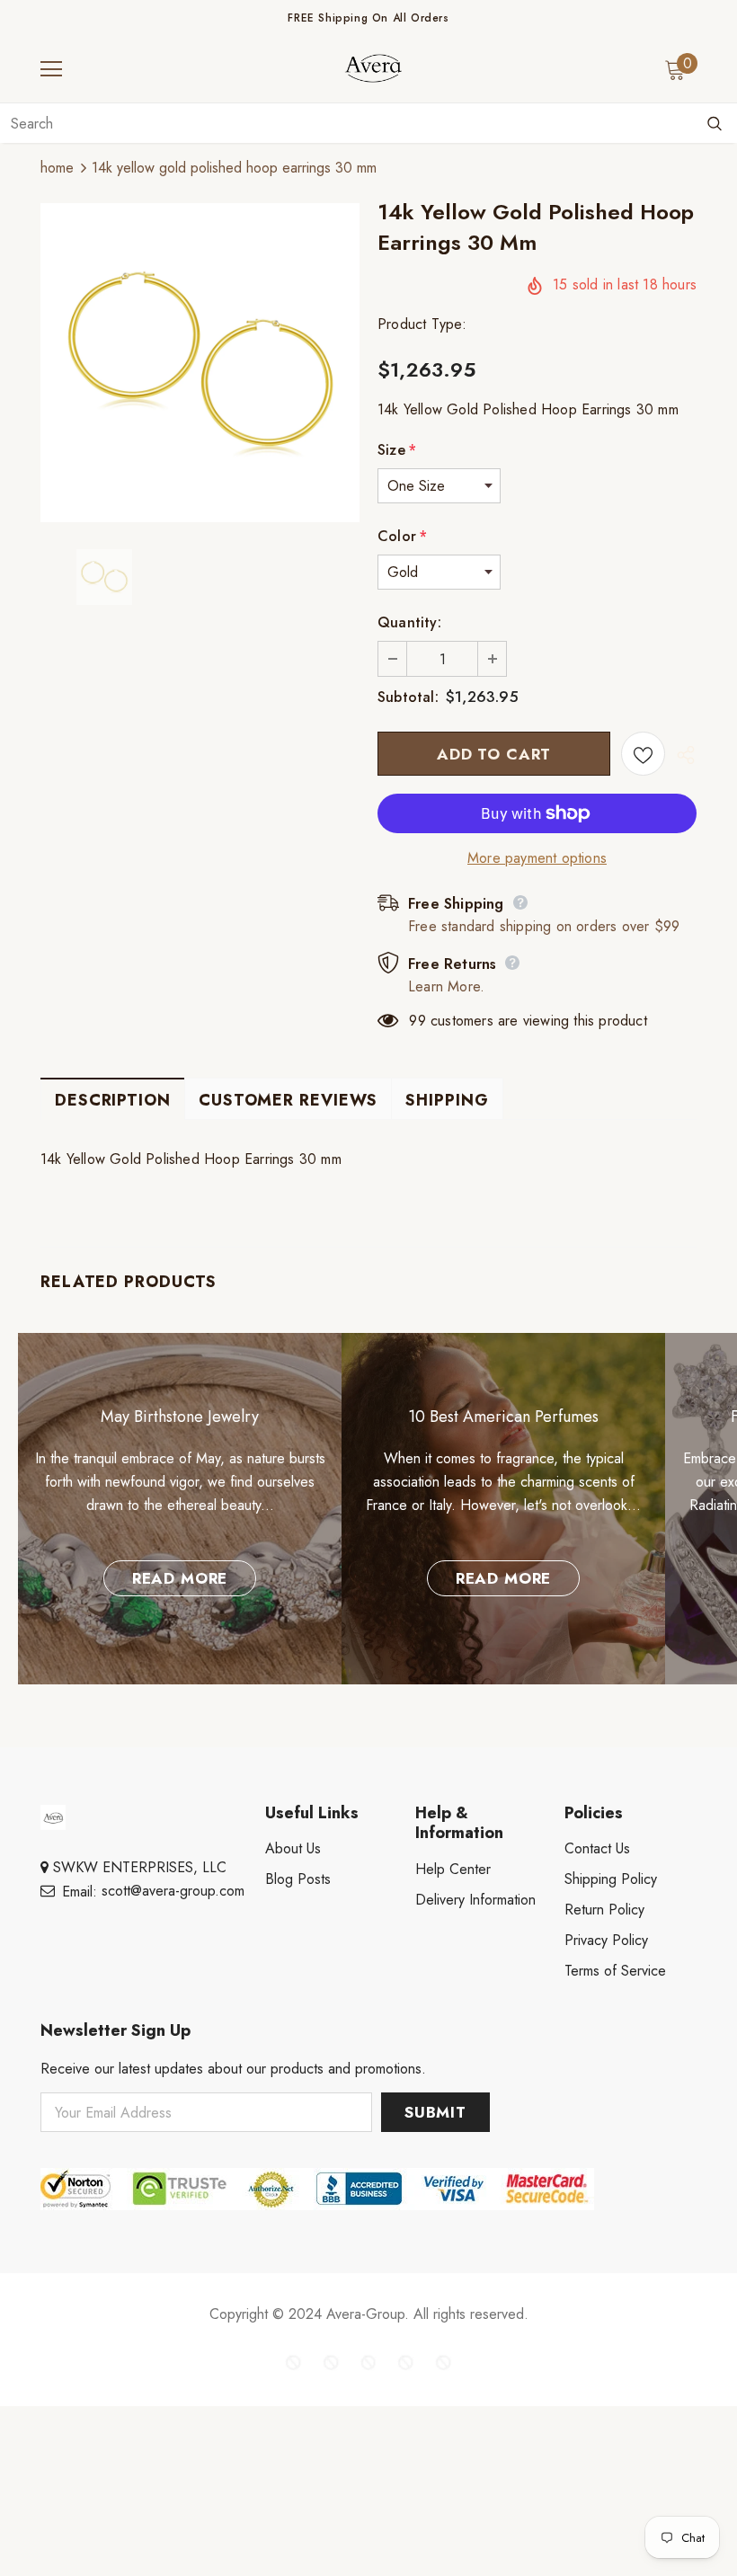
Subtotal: (408, 697)
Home (57, 168)
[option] (200, 363)
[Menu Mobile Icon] (51, 69)
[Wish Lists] (643, 754)
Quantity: (409, 622)
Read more (180, 1578)
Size (397, 450)
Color (402, 536)
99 (417, 1021)
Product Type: (422, 324)
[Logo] (373, 68)
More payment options (537, 858)
